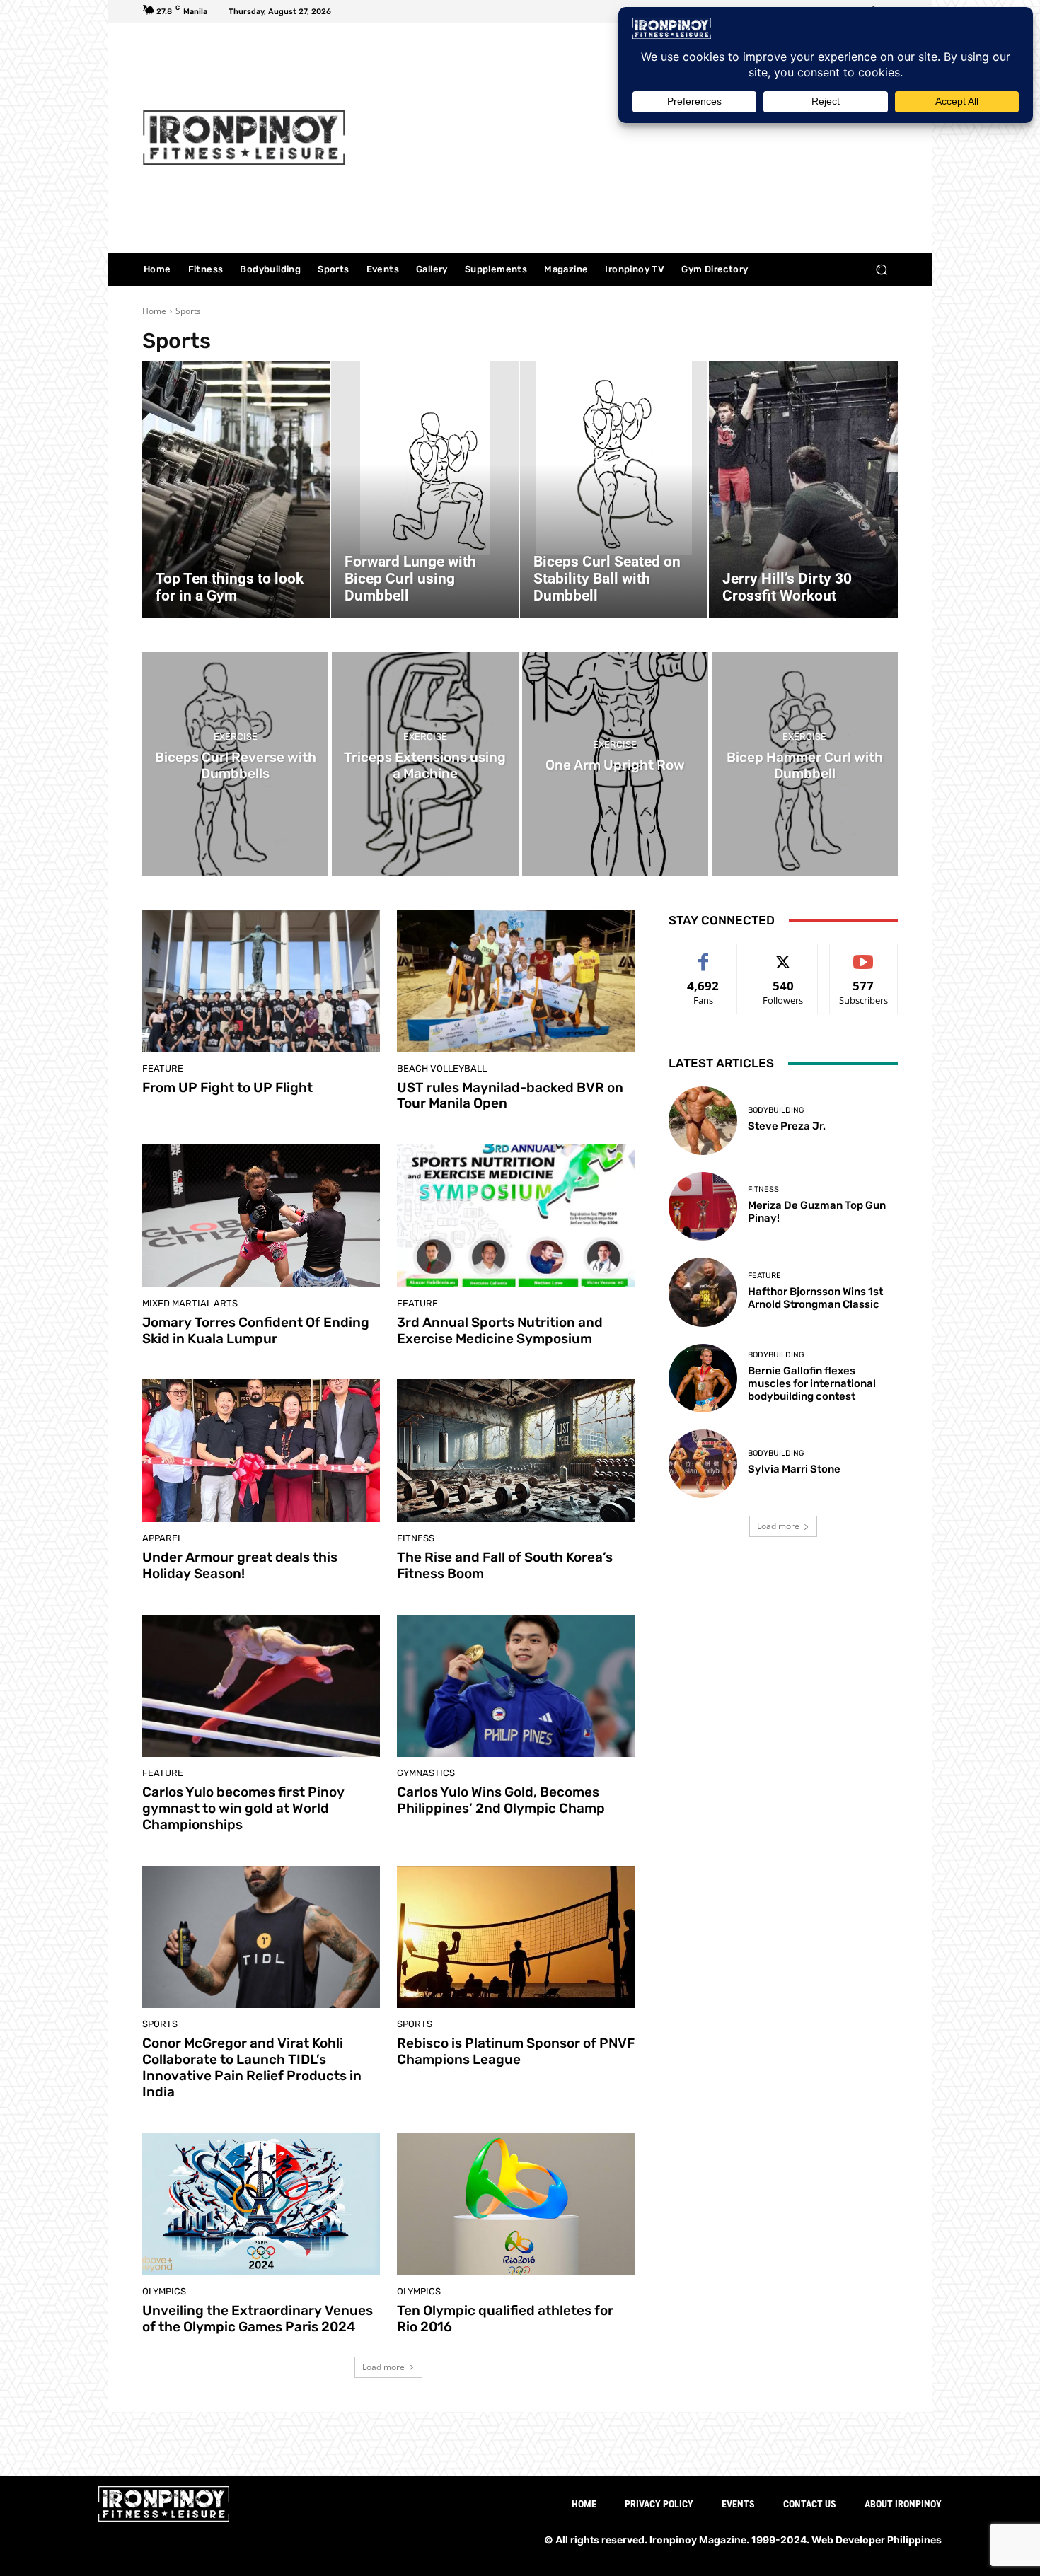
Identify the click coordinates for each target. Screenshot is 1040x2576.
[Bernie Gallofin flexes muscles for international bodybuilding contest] (703, 1378)
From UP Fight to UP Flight (227, 1087)
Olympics (164, 2291)
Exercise (236, 737)
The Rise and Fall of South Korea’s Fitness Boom (505, 1565)
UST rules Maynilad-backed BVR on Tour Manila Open (510, 1096)
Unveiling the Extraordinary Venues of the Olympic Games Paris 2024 (258, 2319)
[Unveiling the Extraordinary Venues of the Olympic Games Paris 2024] (261, 2204)
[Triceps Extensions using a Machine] (425, 764)
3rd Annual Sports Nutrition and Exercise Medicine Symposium (500, 1330)
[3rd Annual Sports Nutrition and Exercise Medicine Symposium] (516, 1216)
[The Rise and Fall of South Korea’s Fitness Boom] (516, 1451)
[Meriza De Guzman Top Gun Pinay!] (703, 1206)
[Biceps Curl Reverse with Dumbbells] (235, 764)
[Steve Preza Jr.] (703, 1121)
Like (704, 955)
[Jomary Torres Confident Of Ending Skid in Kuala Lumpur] (261, 1216)
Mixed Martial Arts (190, 1303)
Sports (160, 2024)
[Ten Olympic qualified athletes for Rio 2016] (516, 2204)
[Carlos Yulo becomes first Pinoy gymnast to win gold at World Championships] (261, 1686)
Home (154, 311)
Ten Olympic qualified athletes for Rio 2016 (505, 2319)
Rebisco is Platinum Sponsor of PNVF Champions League (516, 2051)
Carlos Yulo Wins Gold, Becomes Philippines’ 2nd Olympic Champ (501, 1800)
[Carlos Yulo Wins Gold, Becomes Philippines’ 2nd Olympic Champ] (516, 1686)
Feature (163, 1068)
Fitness (416, 1538)
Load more (383, 2367)
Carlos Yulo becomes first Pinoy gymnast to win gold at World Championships (243, 1808)
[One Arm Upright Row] (615, 764)
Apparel (162, 1538)
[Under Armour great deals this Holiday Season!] (261, 1451)
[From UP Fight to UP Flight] (261, 981)
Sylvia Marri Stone (794, 1469)
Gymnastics (426, 1773)
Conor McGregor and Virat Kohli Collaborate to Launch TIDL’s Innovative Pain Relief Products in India (252, 2067)
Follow (784, 955)
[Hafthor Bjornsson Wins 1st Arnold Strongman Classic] (703, 1292)
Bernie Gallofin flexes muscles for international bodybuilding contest (812, 1383)
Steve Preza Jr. (787, 1126)
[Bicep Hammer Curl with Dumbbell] (805, 764)
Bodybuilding (776, 1110)
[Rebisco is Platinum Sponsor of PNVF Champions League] (516, 1937)
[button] (881, 270)
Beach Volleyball (442, 1068)
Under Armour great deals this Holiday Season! (240, 1565)
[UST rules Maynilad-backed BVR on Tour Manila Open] (516, 981)
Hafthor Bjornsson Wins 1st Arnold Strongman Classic (815, 1298)
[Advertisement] (639, 139)
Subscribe (864, 955)
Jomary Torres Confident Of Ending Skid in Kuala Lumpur (256, 1330)
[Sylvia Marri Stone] (703, 1464)
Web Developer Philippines (877, 2540)
